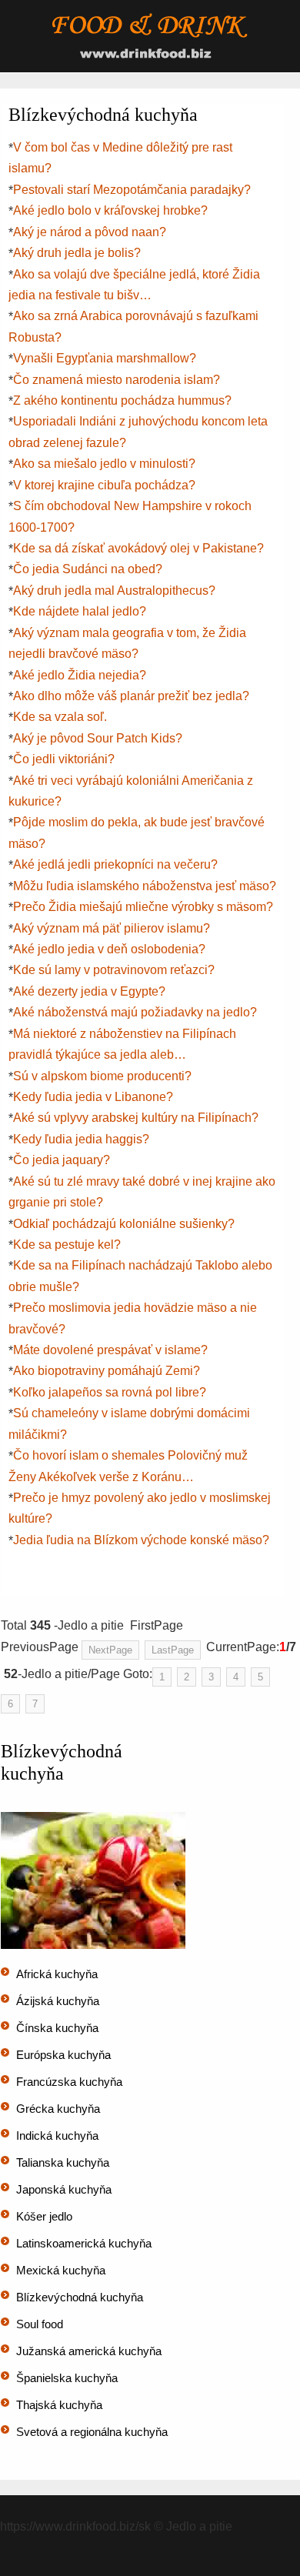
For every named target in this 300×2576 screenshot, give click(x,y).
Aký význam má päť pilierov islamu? (112, 928)
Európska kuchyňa (63, 2055)
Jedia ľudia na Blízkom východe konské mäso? (141, 1540)
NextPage (110, 1650)
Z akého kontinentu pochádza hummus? (122, 400)
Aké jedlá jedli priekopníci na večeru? (115, 864)
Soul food (40, 2324)
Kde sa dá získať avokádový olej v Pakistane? (138, 548)
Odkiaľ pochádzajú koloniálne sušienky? (124, 1224)
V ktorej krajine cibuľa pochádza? (104, 485)
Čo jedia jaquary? (62, 1160)
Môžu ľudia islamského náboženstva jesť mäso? (145, 886)
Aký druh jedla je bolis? (77, 253)
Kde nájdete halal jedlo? (80, 611)
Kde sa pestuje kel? (67, 1245)
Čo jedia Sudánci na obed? (88, 569)
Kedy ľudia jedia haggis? (81, 1139)
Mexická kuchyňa (61, 2270)
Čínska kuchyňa (57, 2028)
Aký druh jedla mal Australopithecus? (114, 591)
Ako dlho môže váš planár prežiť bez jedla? (131, 696)
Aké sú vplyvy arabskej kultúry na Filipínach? (136, 1118)
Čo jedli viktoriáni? (64, 759)
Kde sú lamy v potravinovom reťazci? (114, 970)
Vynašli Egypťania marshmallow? (105, 358)
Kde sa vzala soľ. (60, 717)
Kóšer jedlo (44, 2216)
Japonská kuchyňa (64, 2189)
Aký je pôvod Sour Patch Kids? (98, 738)
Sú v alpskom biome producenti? (102, 1076)
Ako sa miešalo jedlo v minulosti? (104, 464)
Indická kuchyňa (57, 2136)
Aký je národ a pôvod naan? (90, 232)
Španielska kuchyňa (67, 2378)
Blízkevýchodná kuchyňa (80, 2297)
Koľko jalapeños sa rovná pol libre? (110, 1392)
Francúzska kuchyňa (69, 2082)
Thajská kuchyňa (59, 2405)
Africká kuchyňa (57, 1974)
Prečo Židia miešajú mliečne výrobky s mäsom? (143, 907)
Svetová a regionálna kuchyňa (92, 2432)
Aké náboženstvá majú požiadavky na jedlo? (135, 1012)
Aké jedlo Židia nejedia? (80, 675)
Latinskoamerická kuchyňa (84, 2243)
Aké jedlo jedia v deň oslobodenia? (109, 949)
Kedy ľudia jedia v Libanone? (93, 1097)
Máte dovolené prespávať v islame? (110, 1350)
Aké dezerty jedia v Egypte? (89, 991)
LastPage (173, 1650)
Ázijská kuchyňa (58, 2001)
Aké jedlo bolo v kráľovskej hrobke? (110, 210)
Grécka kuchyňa (58, 2109)
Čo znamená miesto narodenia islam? (117, 380)
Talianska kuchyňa (63, 2162)
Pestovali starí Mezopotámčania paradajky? (132, 190)
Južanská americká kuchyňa (89, 2351)
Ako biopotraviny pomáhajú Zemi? (107, 1371)
